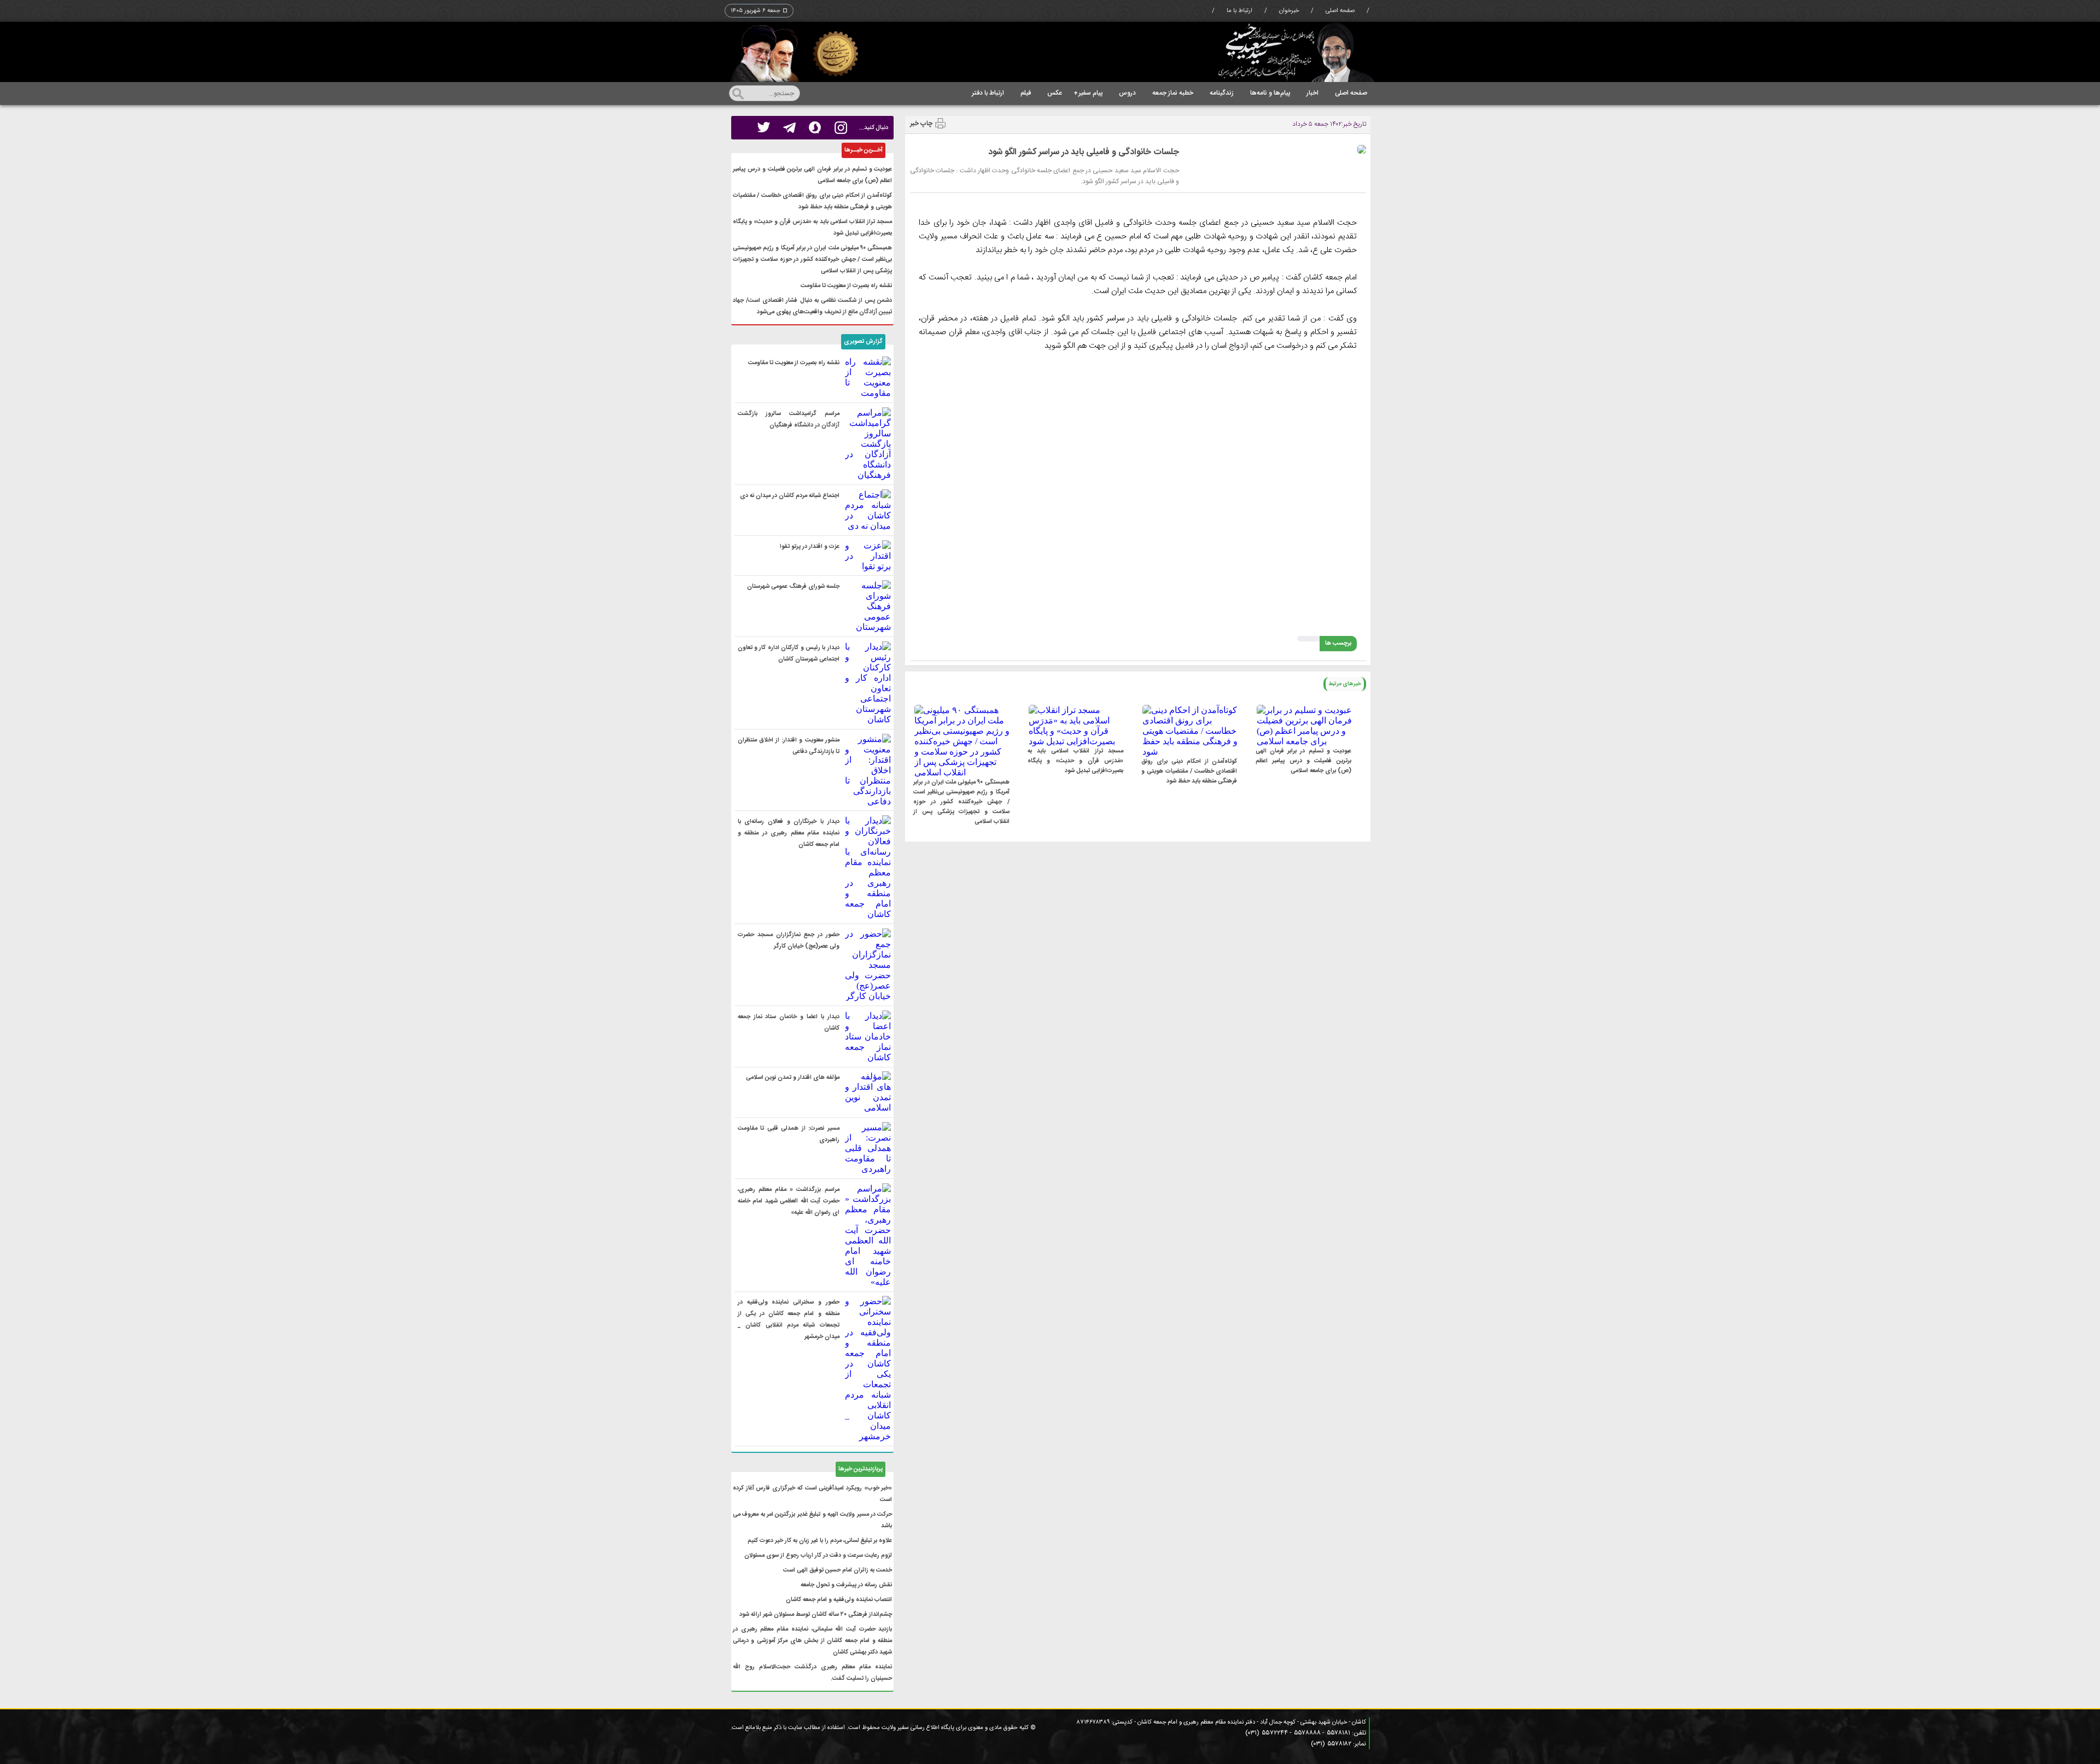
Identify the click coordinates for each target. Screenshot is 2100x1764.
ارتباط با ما (1239, 11)
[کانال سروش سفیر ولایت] (815, 128)
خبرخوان (1289, 11)
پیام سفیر (1088, 93)
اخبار (1312, 93)
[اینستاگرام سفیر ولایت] (841, 128)
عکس (1055, 93)
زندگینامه (1222, 93)
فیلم (1026, 93)
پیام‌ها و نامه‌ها (1270, 93)
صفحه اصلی (1340, 11)
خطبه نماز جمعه (1173, 93)
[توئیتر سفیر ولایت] (764, 128)
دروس (1127, 93)
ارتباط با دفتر (988, 93)
